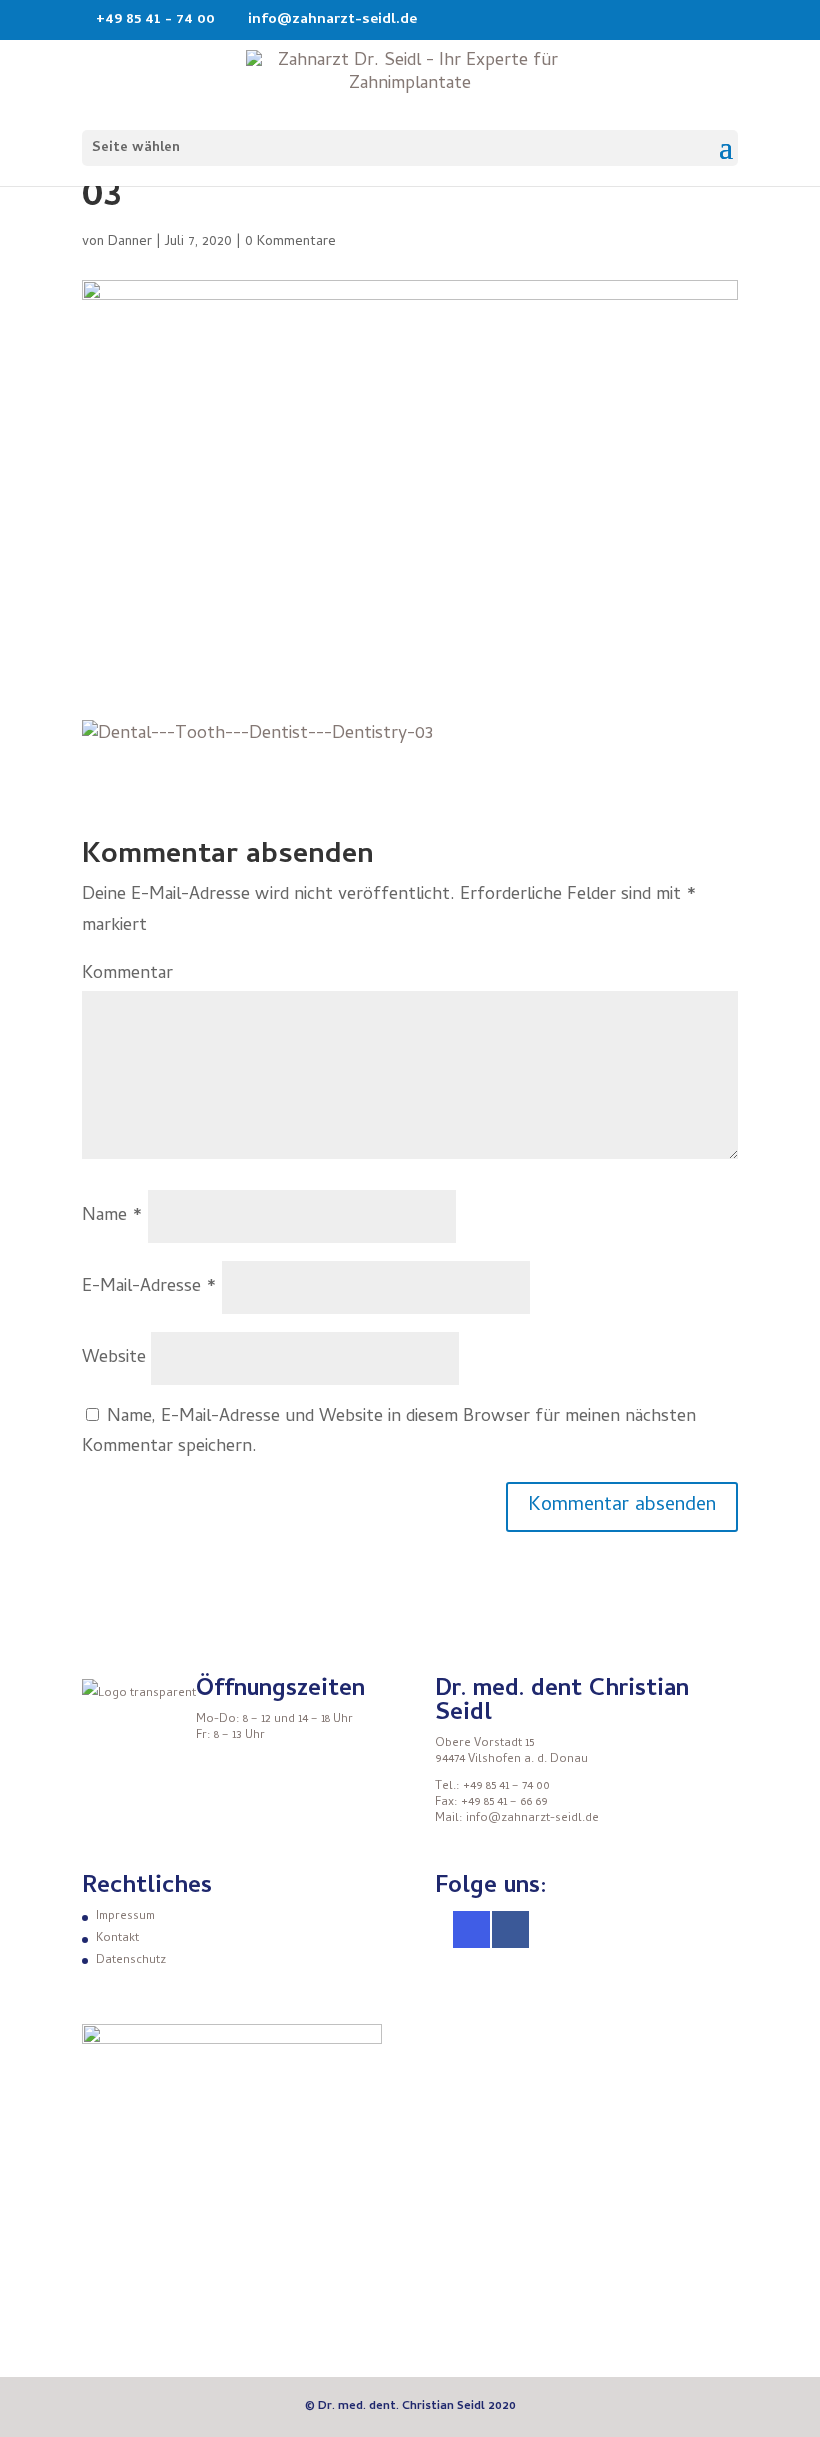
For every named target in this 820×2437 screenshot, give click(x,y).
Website (114, 1358)
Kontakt (117, 1939)
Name (112, 1216)
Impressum (125, 1917)
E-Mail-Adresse (149, 1287)
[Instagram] (471, 1929)
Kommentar (127, 974)
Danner (130, 242)
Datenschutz (131, 1961)
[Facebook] (510, 1929)
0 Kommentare (290, 242)
